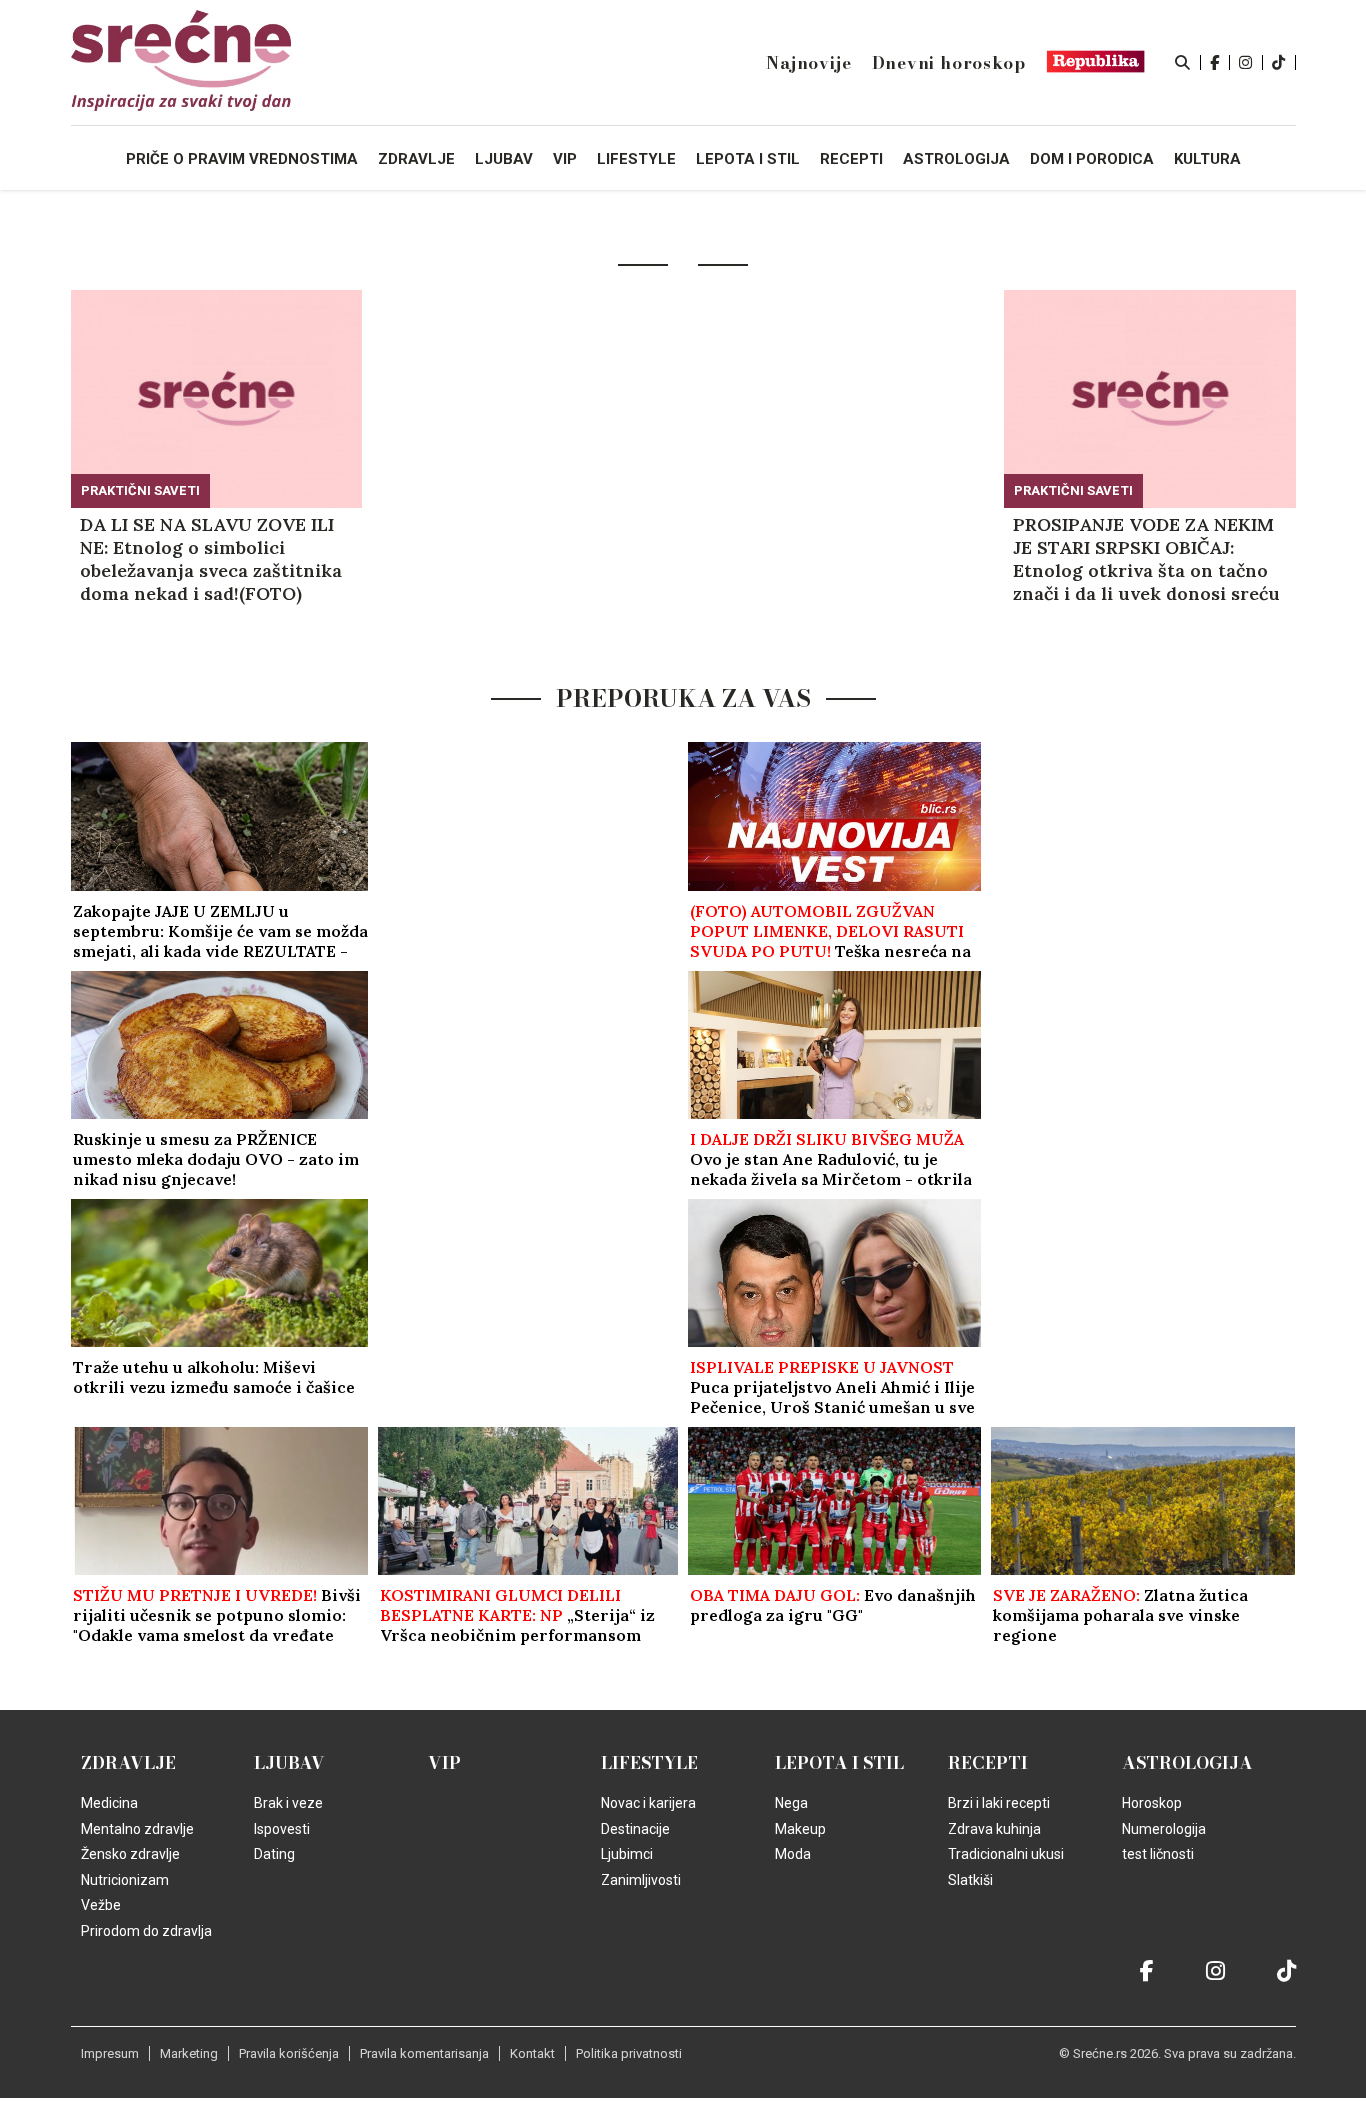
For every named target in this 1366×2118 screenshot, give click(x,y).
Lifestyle (649, 1763)
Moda (793, 1854)
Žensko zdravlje (130, 1854)
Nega (791, 1803)
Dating (274, 1854)
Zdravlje (128, 1763)
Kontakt (532, 2053)
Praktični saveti (140, 490)
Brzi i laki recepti (999, 1803)
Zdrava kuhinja (994, 1829)
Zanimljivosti (641, 1880)
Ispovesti (282, 1829)
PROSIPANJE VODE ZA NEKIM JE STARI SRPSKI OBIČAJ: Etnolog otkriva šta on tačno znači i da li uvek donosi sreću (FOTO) (1146, 559)
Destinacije (635, 1829)
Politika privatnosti (629, 2053)
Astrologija (1187, 1763)
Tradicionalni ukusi (1006, 1854)
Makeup (800, 1829)
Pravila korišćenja (289, 2053)
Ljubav (289, 1763)
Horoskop (1152, 1803)
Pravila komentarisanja (424, 2053)
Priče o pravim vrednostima (242, 159)
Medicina (109, 1803)
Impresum (110, 2053)
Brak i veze (288, 1803)
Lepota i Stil (839, 1763)
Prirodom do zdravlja (146, 1931)
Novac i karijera (648, 1803)
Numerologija (1164, 1829)
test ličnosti (1158, 1854)
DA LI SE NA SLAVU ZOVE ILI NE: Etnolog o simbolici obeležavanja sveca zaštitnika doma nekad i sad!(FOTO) (211, 559)
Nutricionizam (125, 1880)
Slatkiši (970, 1880)
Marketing (189, 2053)
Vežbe (101, 1905)
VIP (444, 1763)
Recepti (988, 1763)
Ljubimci (627, 1854)
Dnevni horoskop (949, 63)
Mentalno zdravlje (137, 1829)
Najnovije (808, 63)
